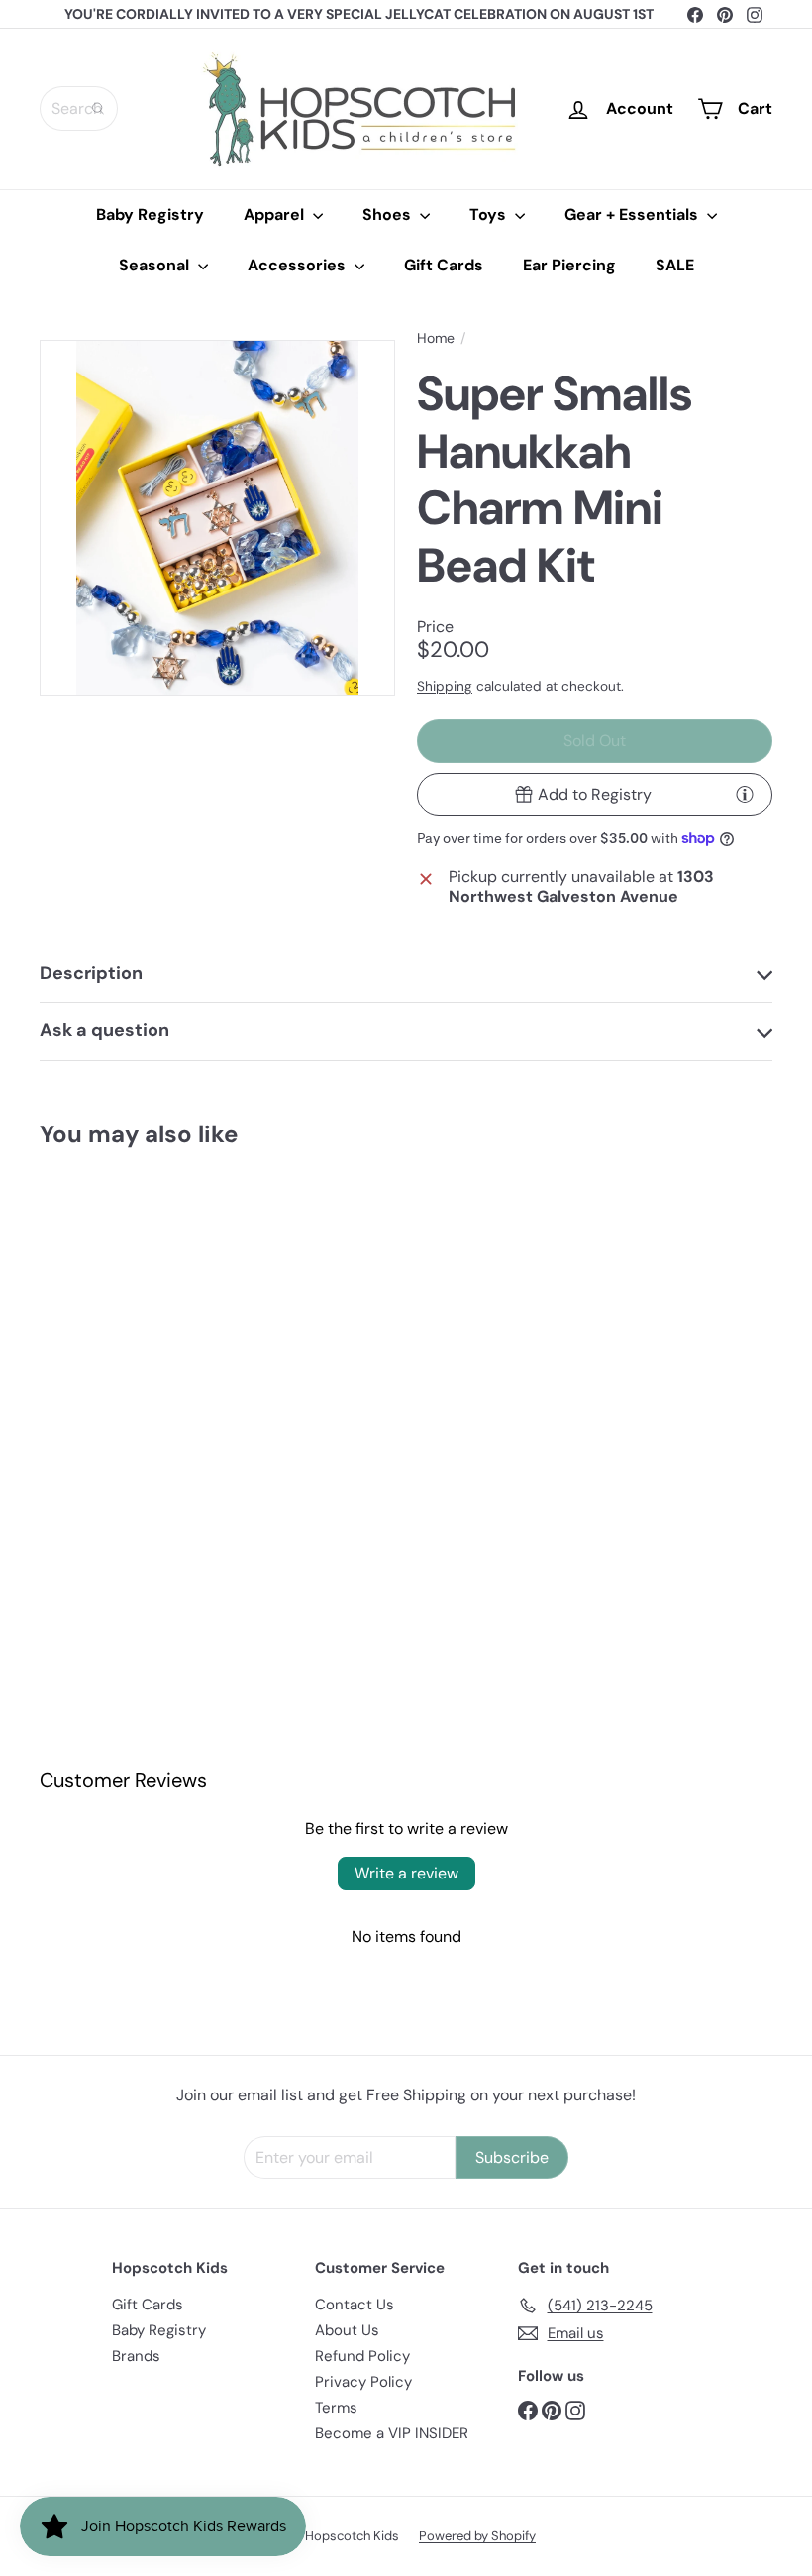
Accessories (299, 265)
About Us (347, 2330)
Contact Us (355, 2305)
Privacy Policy (363, 2382)
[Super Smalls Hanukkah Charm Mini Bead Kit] (93, 1348)
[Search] (98, 108)
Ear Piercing (569, 265)
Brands (136, 2356)
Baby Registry (150, 215)
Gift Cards (444, 265)
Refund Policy (362, 2356)
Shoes (389, 215)
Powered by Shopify (477, 2536)
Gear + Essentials (633, 215)
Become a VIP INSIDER (392, 2433)
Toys (490, 215)
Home (436, 338)
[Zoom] (217, 518)
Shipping (445, 686)
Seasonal (156, 265)
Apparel (276, 215)
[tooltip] (745, 794)
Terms (336, 2408)
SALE (675, 265)
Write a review (406, 1873)
